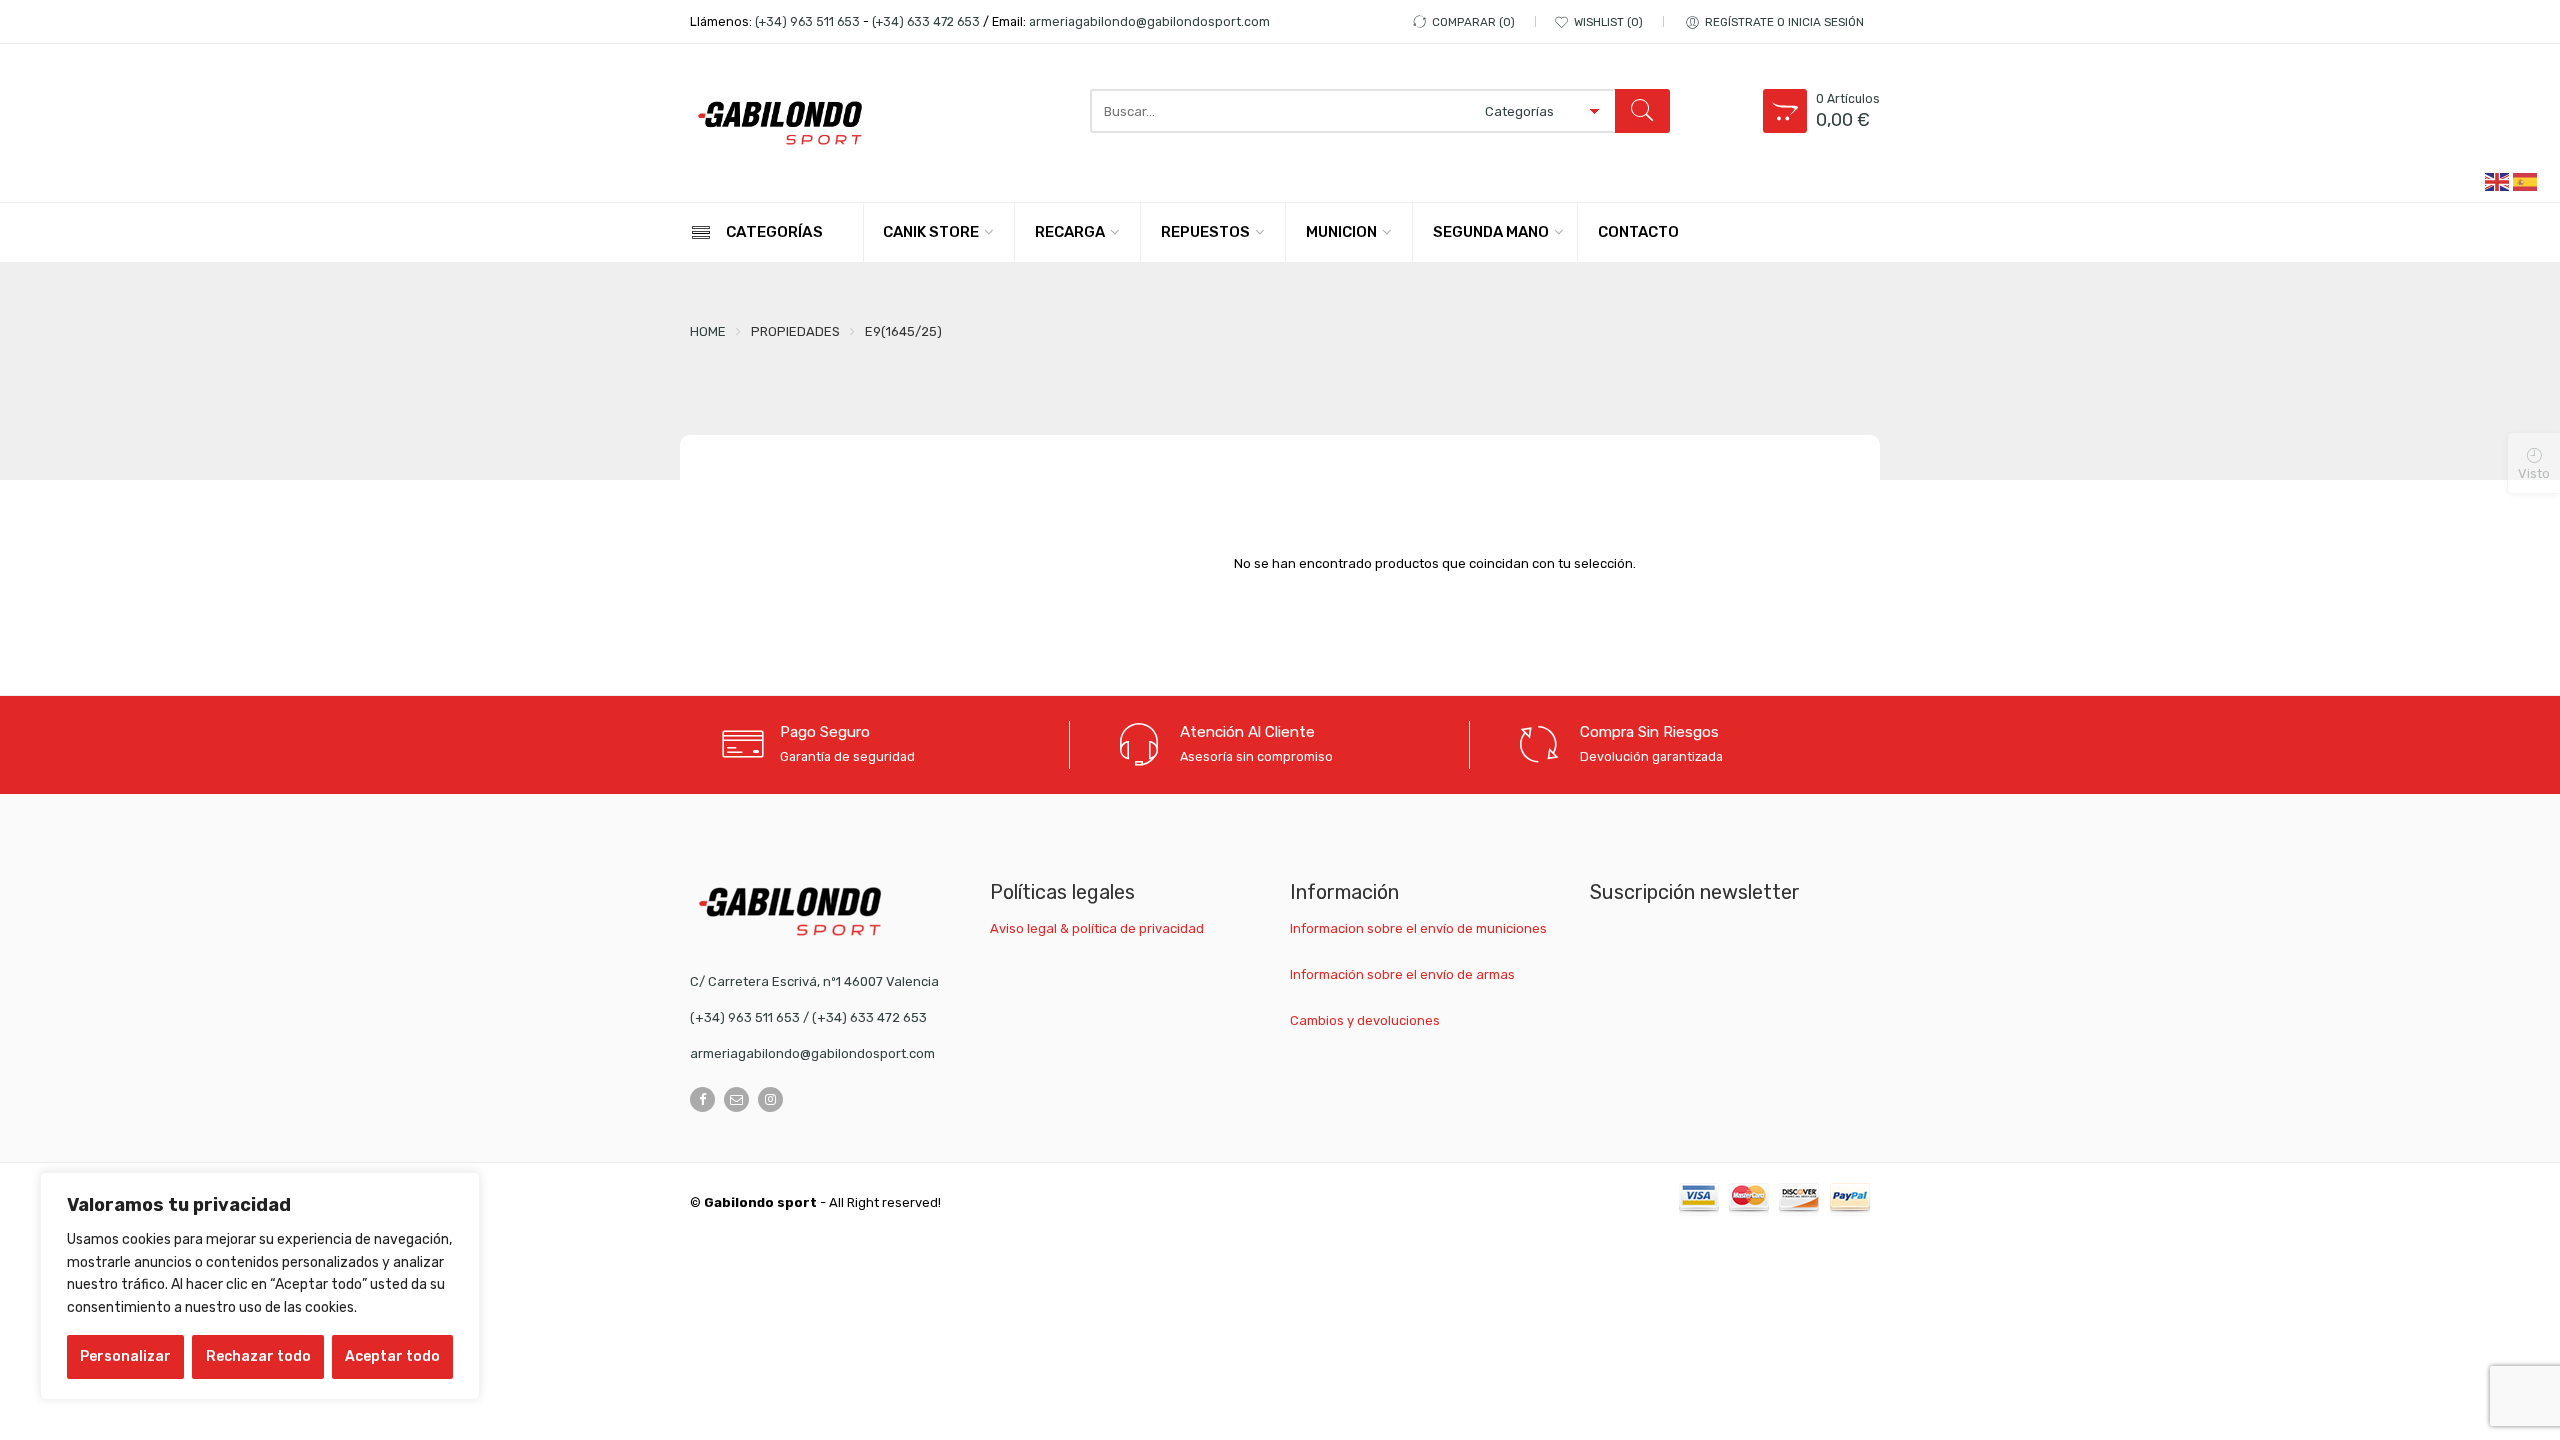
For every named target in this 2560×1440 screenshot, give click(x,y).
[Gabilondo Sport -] (780, 123)
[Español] (2526, 180)
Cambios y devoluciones (1365, 1020)
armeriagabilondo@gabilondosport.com (1149, 21)
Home (708, 331)
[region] (260, 1286)
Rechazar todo (258, 1356)
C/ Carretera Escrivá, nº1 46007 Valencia (814, 981)
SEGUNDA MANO (1491, 232)
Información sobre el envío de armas (1402, 974)
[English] (2498, 180)
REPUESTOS (1205, 232)
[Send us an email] (736, 1099)
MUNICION (1341, 232)
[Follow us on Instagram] (770, 1099)
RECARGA (1070, 232)
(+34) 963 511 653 (807, 21)
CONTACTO (1638, 232)
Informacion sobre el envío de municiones (1418, 928)
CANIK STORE (931, 232)
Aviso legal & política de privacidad (1097, 928)
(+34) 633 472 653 (926, 21)
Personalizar (125, 1356)
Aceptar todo (392, 1356)
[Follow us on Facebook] (702, 1099)
